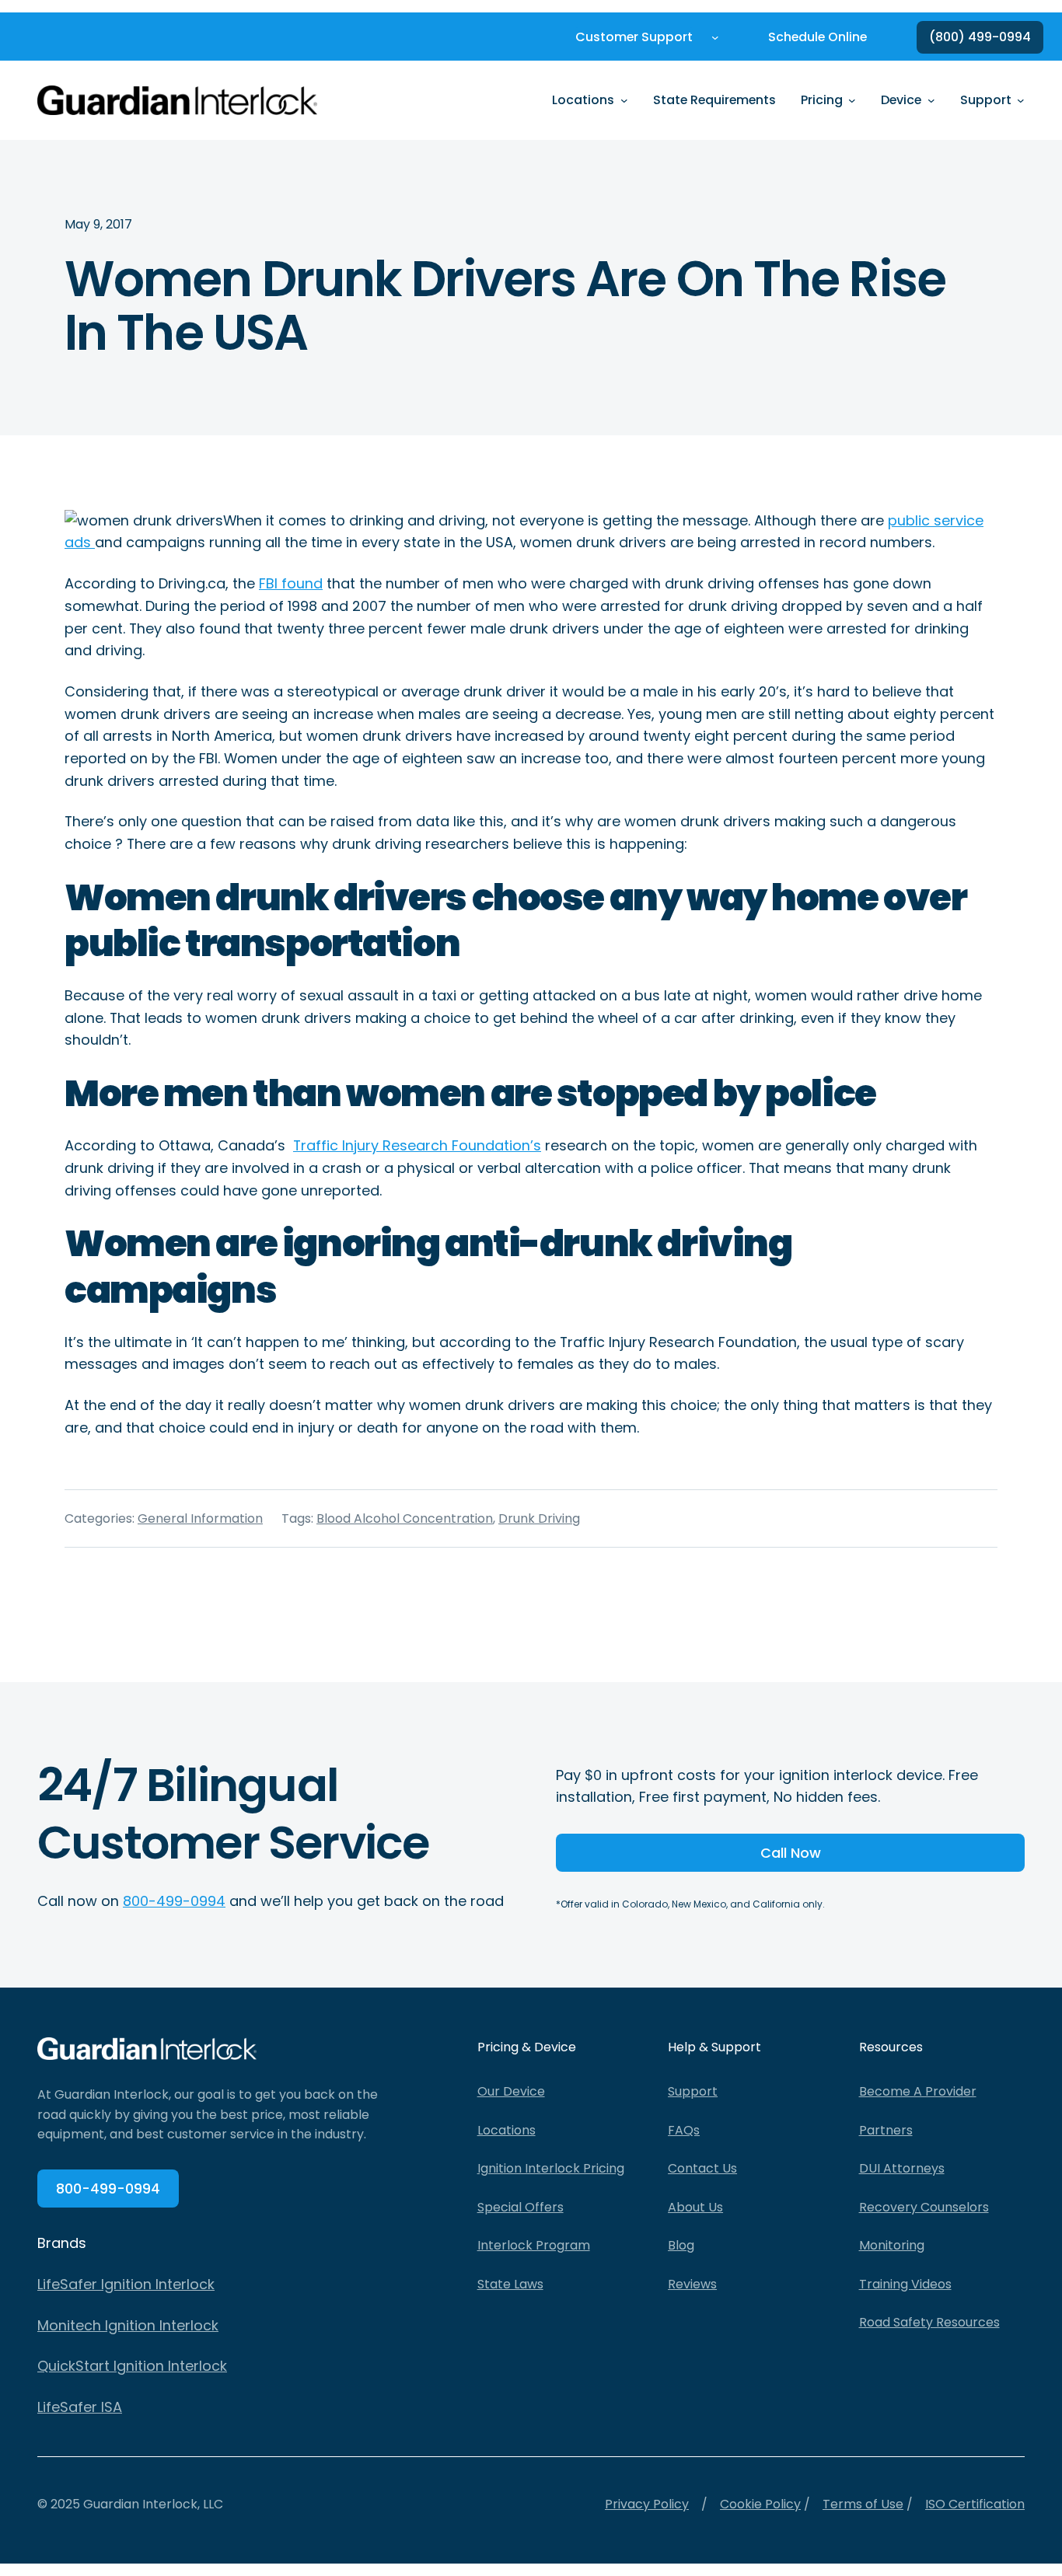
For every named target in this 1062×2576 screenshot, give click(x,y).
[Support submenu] (1021, 100)
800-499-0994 (174, 1901)
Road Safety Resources (929, 2322)
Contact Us (702, 2168)
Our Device (511, 2091)
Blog (681, 2245)
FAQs (684, 2130)
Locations (507, 2130)
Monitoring (892, 2245)
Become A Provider (918, 2091)
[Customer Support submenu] (715, 37)
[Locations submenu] (624, 100)
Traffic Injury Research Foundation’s (417, 1145)
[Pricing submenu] (852, 100)
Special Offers (521, 2207)
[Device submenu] (931, 100)
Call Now (791, 1853)
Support (693, 2091)
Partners (886, 2130)
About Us (695, 2207)
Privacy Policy (647, 2504)
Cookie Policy (760, 2504)
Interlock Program (534, 2245)
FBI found (291, 583)
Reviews (692, 2284)
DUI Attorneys (902, 2168)
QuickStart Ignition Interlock (132, 2366)
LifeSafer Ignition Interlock (126, 2284)
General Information (200, 1518)
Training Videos (905, 2284)
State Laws (510, 2284)
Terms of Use (863, 2504)
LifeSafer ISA (80, 2407)
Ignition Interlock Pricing (551, 2168)
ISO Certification (975, 2504)
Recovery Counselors (924, 2207)
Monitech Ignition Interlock (128, 2325)
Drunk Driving (539, 1518)
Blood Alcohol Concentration (405, 1518)
